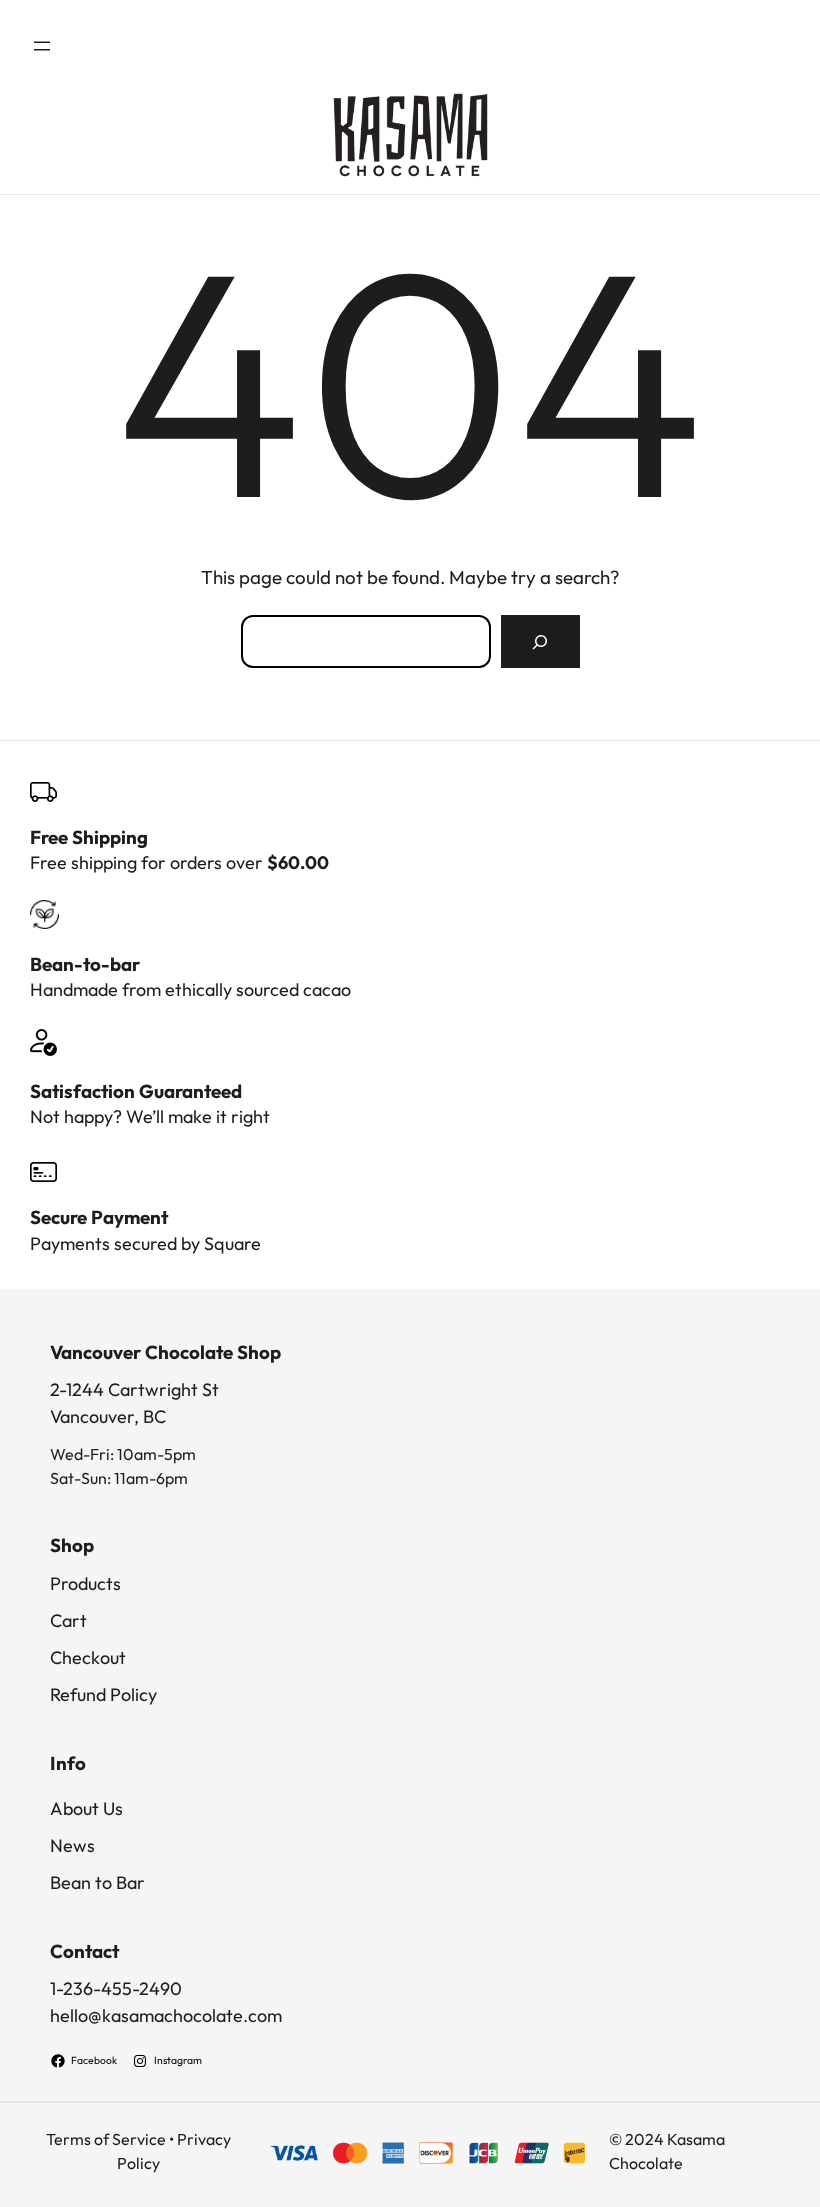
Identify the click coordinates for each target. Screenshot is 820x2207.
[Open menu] (42, 46)
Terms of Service (106, 2139)
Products (85, 1583)
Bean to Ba (93, 1882)
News (72, 1845)
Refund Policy (103, 1694)
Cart (68, 1620)
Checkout (88, 1657)
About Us (86, 1808)
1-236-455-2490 (116, 1988)
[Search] (540, 641)
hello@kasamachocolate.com (166, 2015)
